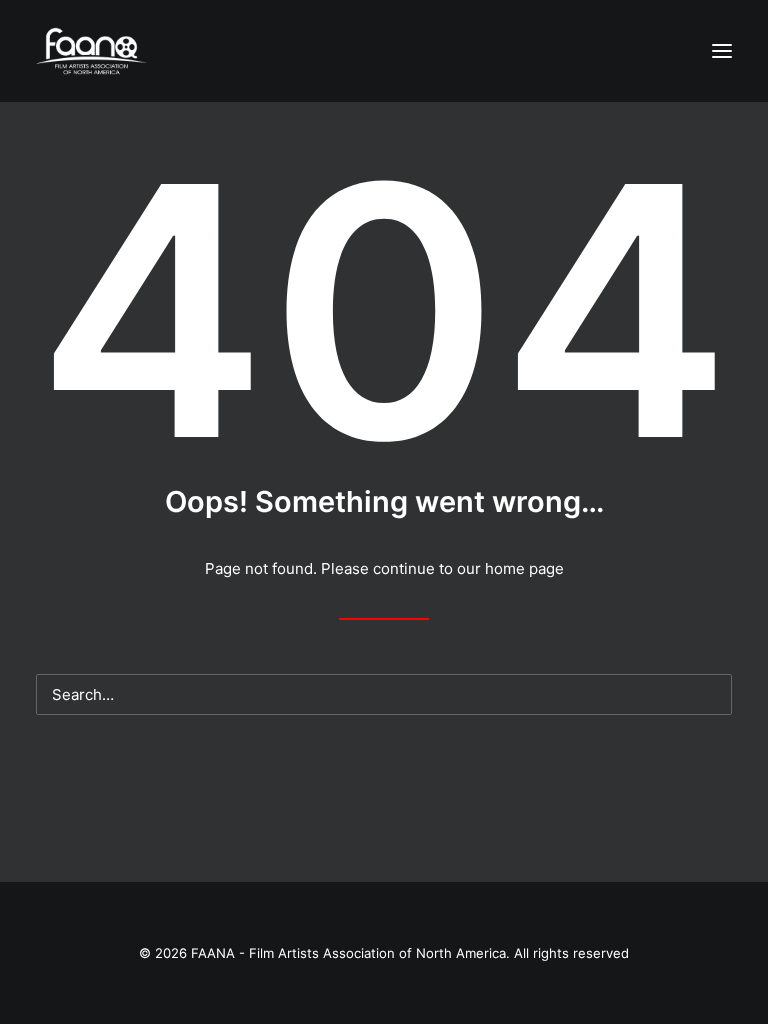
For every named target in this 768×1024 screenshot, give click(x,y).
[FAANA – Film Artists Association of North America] (91, 51)
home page (524, 568)
